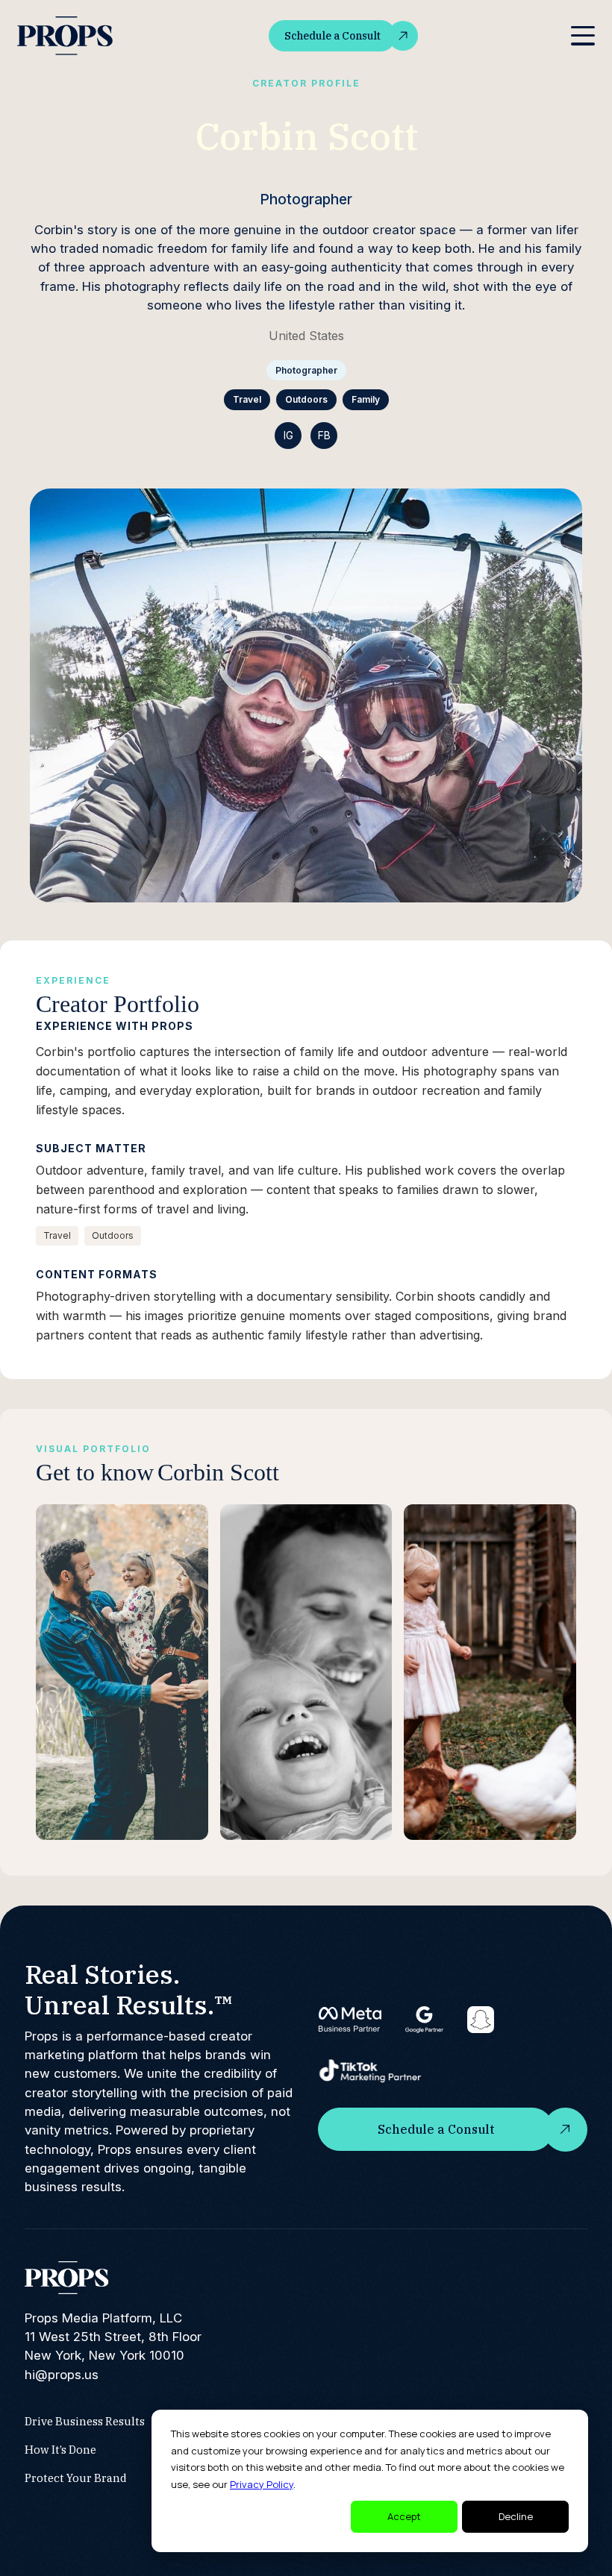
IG (288, 435)
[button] (583, 36)
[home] (66, 36)
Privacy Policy (262, 2484)
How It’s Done (60, 2450)
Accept (404, 2516)
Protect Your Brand (76, 2478)
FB (324, 435)
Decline (516, 2516)
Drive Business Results (85, 2421)
